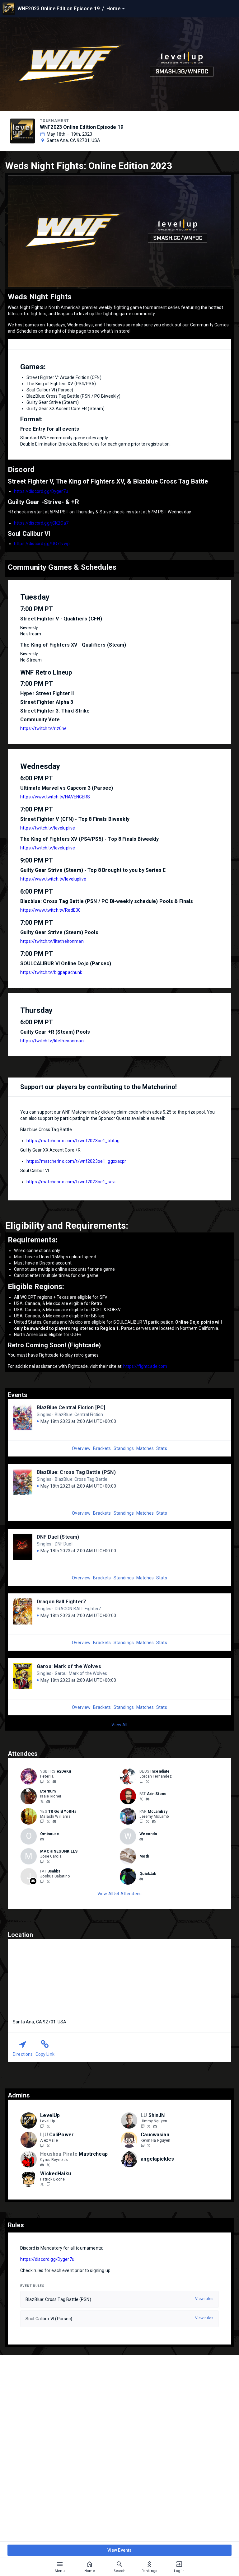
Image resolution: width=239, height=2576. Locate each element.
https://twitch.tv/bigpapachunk (51, 972)
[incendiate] (148, 1781)
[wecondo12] (141, 1839)
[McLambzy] (141, 1821)
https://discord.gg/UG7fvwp (42, 544)
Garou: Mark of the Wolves (69, 1666)
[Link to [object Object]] (30, 1776)
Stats (162, 1448)
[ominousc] (42, 1839)
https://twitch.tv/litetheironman (52, 941)
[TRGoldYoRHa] (42, 1821)
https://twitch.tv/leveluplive (48, 828)
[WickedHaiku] (42, 2184)
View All (119, 1725)
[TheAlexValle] (48, 2145)
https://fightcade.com (145, 1366)
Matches (145, 1448)
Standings (124, 1448)
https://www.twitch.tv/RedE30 (50, 910)
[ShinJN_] (149, 2126)
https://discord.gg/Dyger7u (41, 491)
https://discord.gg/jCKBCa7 (41, 523)
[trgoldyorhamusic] (54, 1821)
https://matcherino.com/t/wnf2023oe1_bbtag (73, 1141)
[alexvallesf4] (42, 2145)
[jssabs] (42, 1881)
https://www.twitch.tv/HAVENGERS (55, 797)
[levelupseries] (48, 2126)
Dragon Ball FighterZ (62, 1602)
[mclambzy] (154, 1821)
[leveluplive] (42, 2126)
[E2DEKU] (42, 1781)
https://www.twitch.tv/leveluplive (53, 879)
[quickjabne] (141, 1879)
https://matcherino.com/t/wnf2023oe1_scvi (71, 1182)
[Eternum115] (42, 1801)
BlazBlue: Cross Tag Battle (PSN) (76, 1472)
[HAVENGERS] (143, 2145)
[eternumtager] (48, 1802)
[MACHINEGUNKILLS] (48, 1861)
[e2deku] (54, 1782)
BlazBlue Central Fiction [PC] (71, 1407)
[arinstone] (148, 1799)
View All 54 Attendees (119, 1894)
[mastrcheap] (42, 2165)
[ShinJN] (143, 2126)
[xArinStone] (141, 1799)
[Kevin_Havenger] (149, 2145)
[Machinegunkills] (42, 1861)
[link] (54, 1781)
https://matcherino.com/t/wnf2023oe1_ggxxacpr (76, 1161)
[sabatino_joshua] (48, 1881)
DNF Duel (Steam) (58, 1537)
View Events (120, 2550)
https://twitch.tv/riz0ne (44, 728)
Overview (81, 1448)
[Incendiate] (141, 1781)
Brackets (102, 1448)
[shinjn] (155, 2126)
